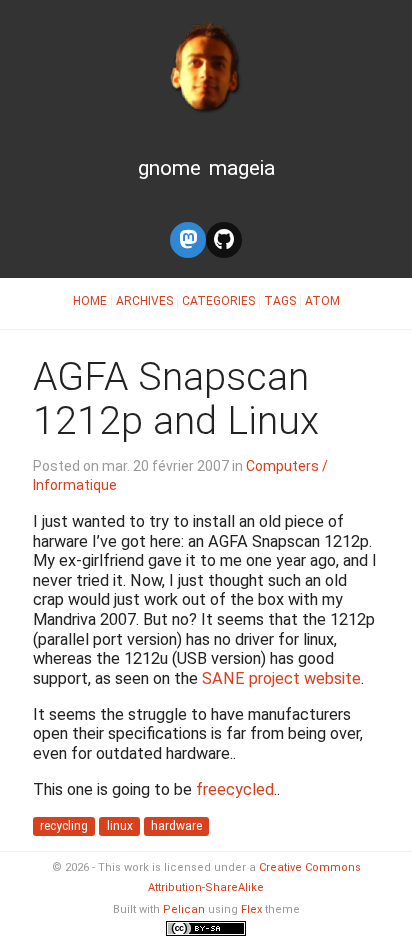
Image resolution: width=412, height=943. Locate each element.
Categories (218, 301)
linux (120, 827)
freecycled (235, 789)
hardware (176, 827)
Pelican (184, 909)
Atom (322, 301)
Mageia (242, 168)
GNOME (169, 168)
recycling (64, 827)
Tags (280, 301)
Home (90, 301)
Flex (251, 909)
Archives (144, 301)
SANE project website (281, 678)
